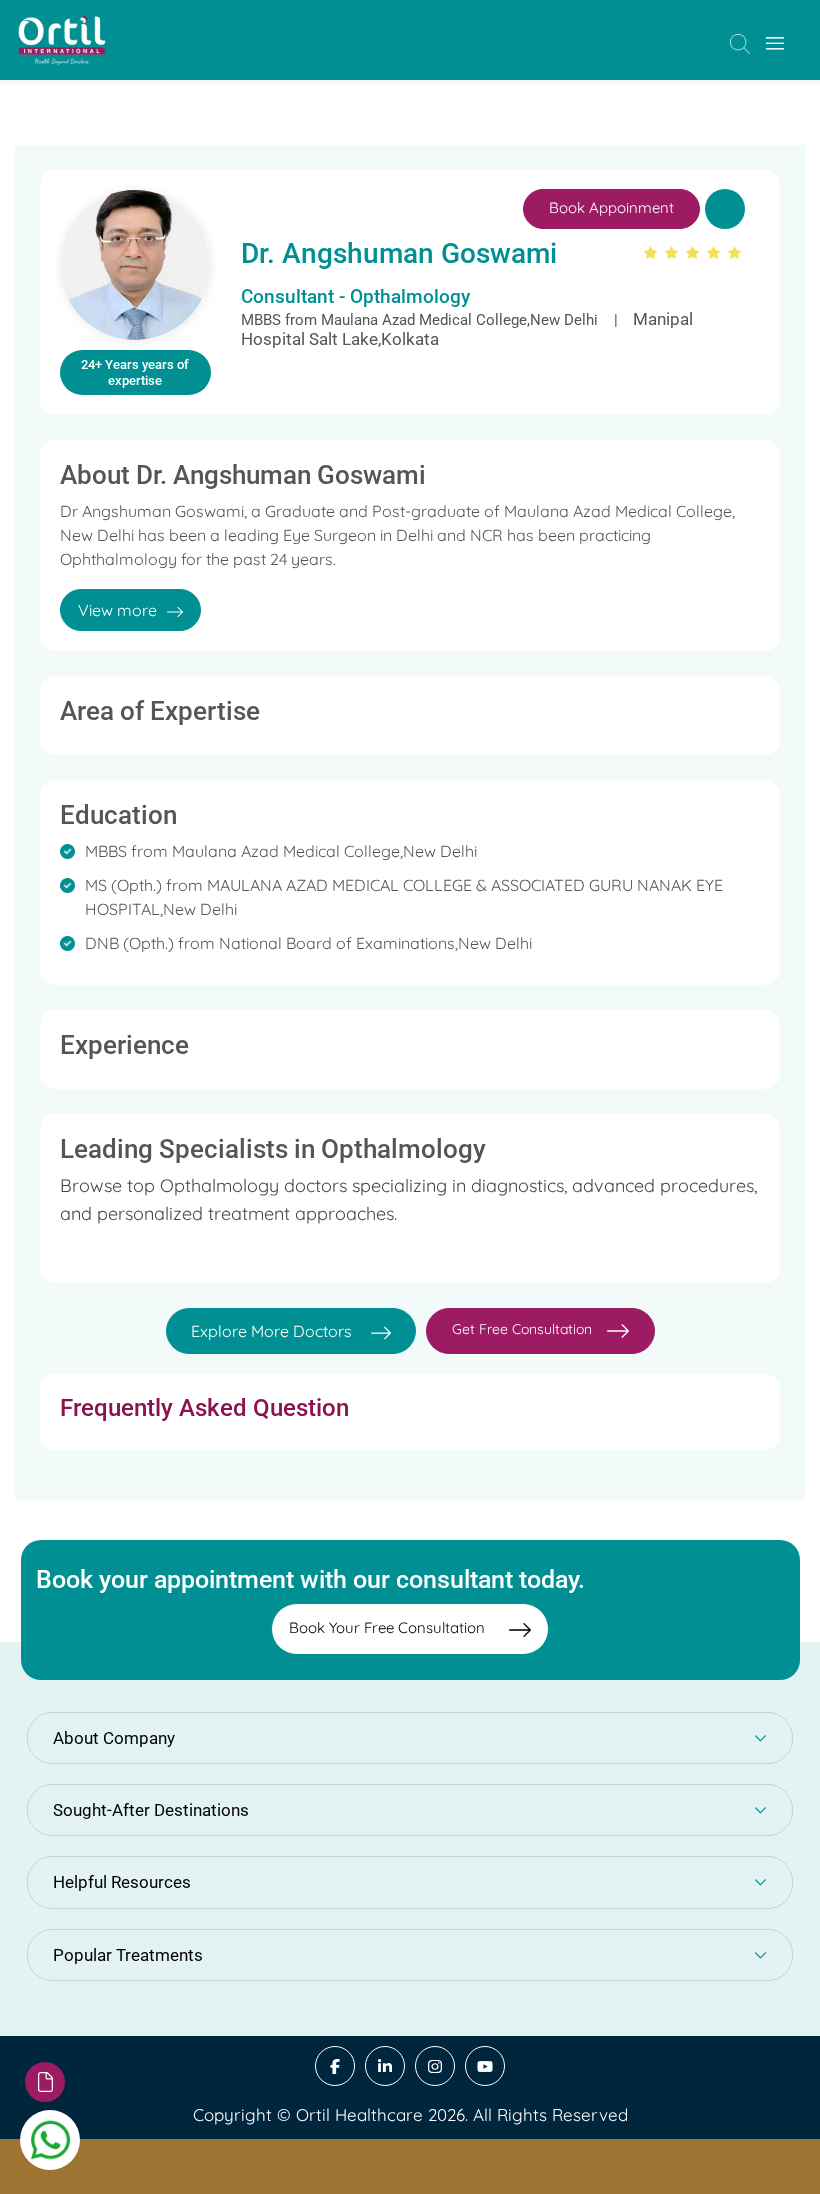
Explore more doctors (273, 1331)
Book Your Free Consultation (389, 1627)
